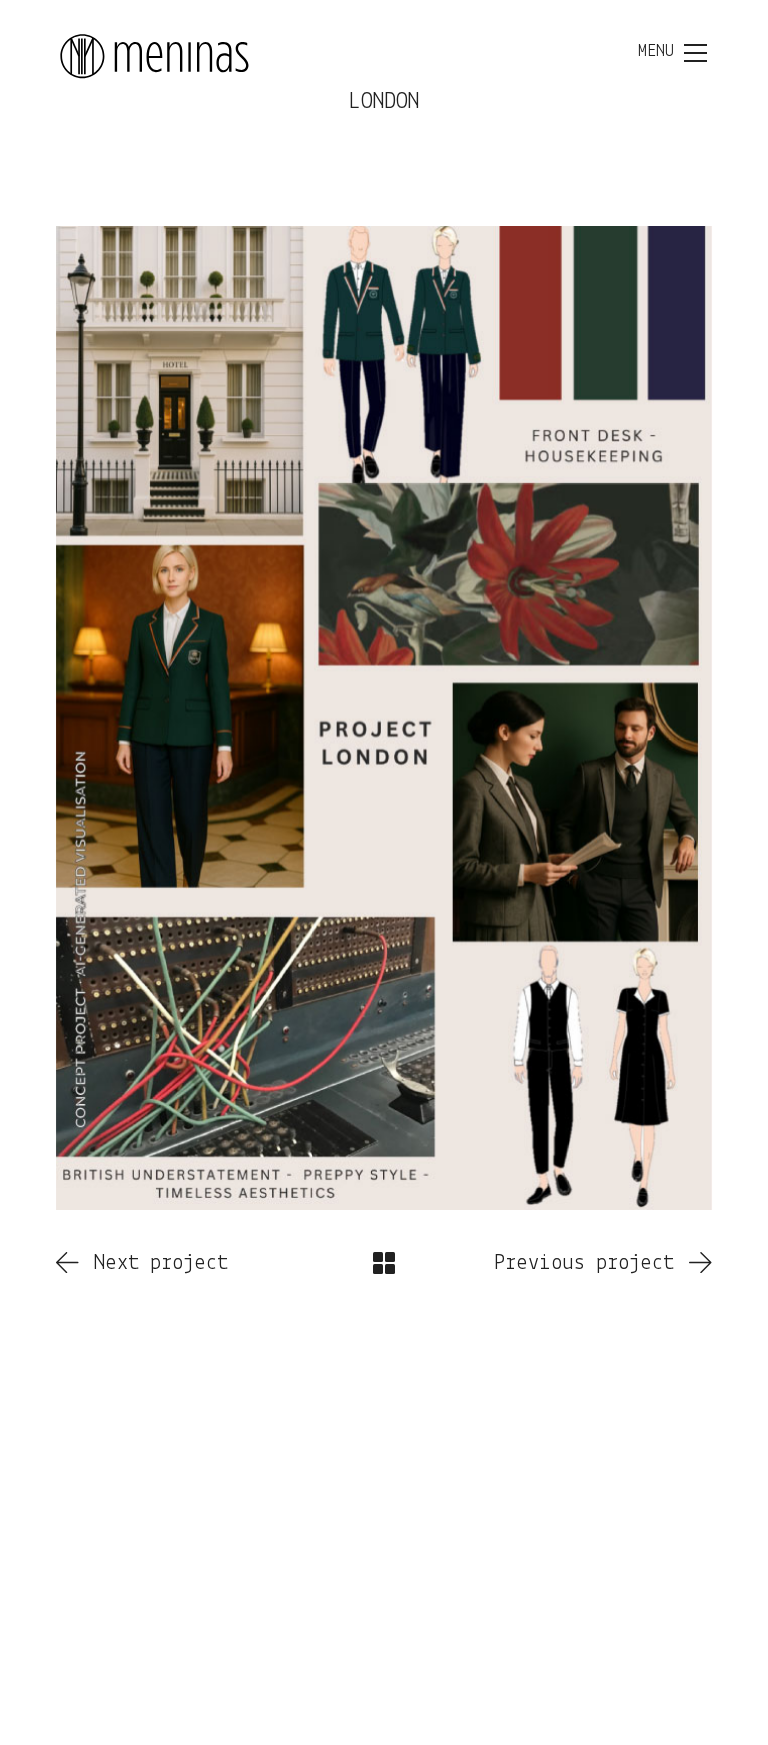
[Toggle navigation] (672, 53)
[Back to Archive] (384, 1263)
